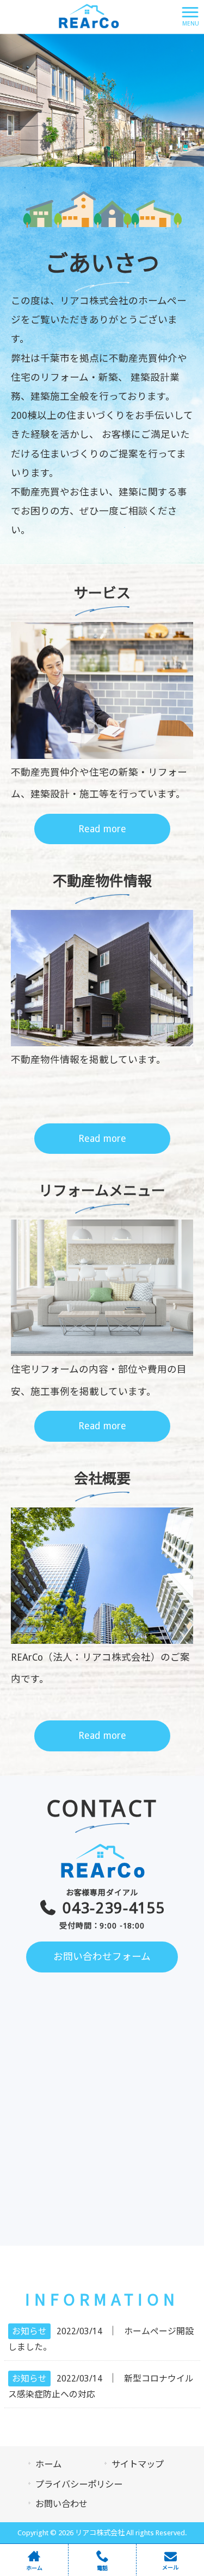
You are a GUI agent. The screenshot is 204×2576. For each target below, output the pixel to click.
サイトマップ (138, 2464)
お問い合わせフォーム (102, 1957)
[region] (102, 100)
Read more (102, 829)
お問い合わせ (61, 2504)
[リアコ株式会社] (88, 16)
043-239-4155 (112, 1909)
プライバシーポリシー (79, 2484)
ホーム (48, 2464)
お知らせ (29, 2331)
